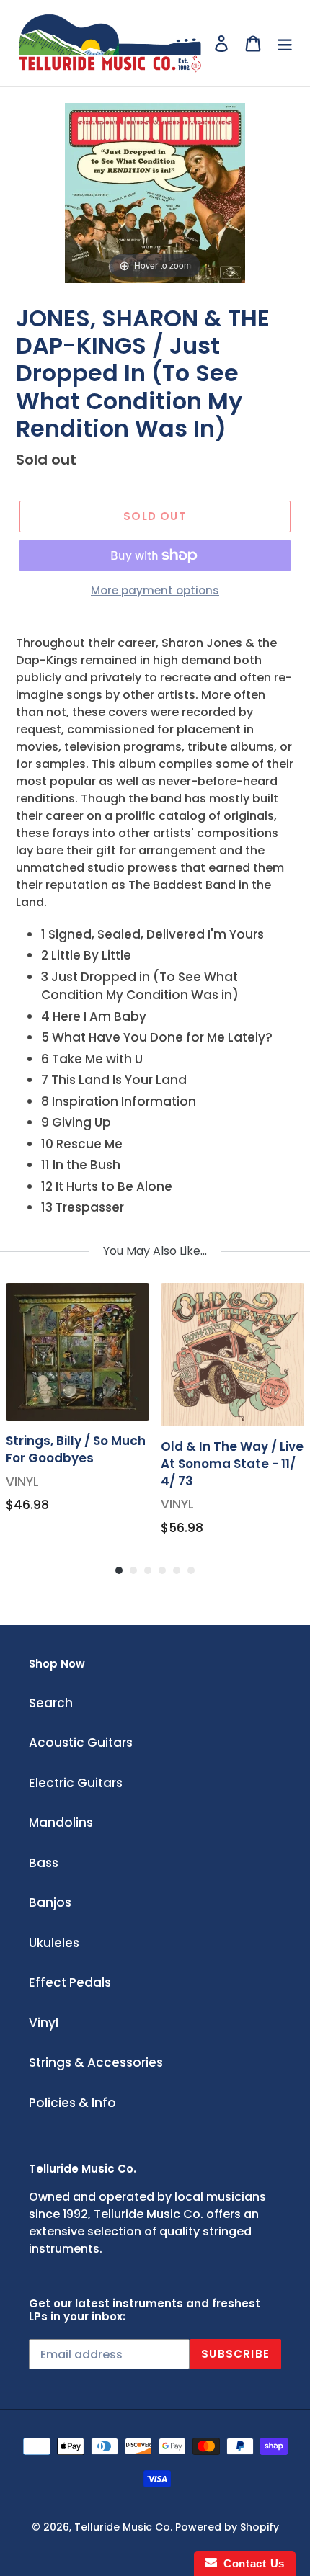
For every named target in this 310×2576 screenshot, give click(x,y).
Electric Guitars (76, 1783)
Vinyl (44, 2023)
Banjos (50, 1902)
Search (51, 1703)
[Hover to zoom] (155, 192)
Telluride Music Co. (123, 2527)
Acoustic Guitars (81, 1743)
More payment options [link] (155, 590)
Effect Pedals (70, 1982)
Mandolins (61, 1823)
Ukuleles (54, 1943)
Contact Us (251, 2563)
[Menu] (285, 43)
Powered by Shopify (227, 2527)
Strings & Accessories (96, 2062)
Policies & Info (72, 2103)
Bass (44, 1863)
